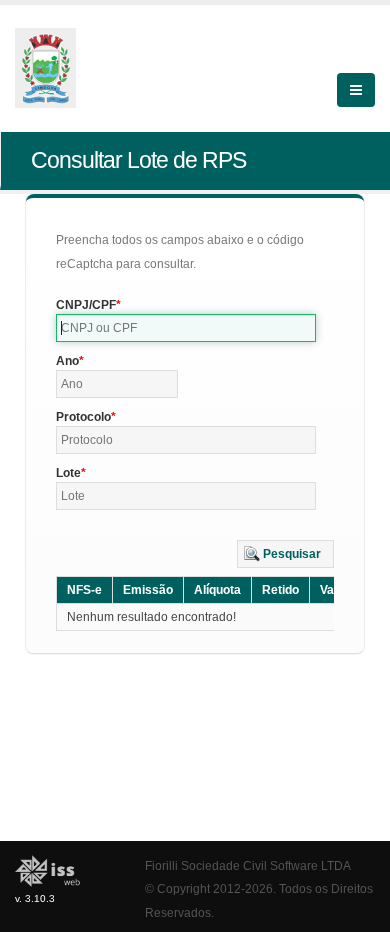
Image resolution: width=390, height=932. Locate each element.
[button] (285, 554)
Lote (68, 473)
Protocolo (83, 417)
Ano (67, 361)
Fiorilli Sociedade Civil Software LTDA (248, 865)
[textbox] (186, 328)
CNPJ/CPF (86, 305)
